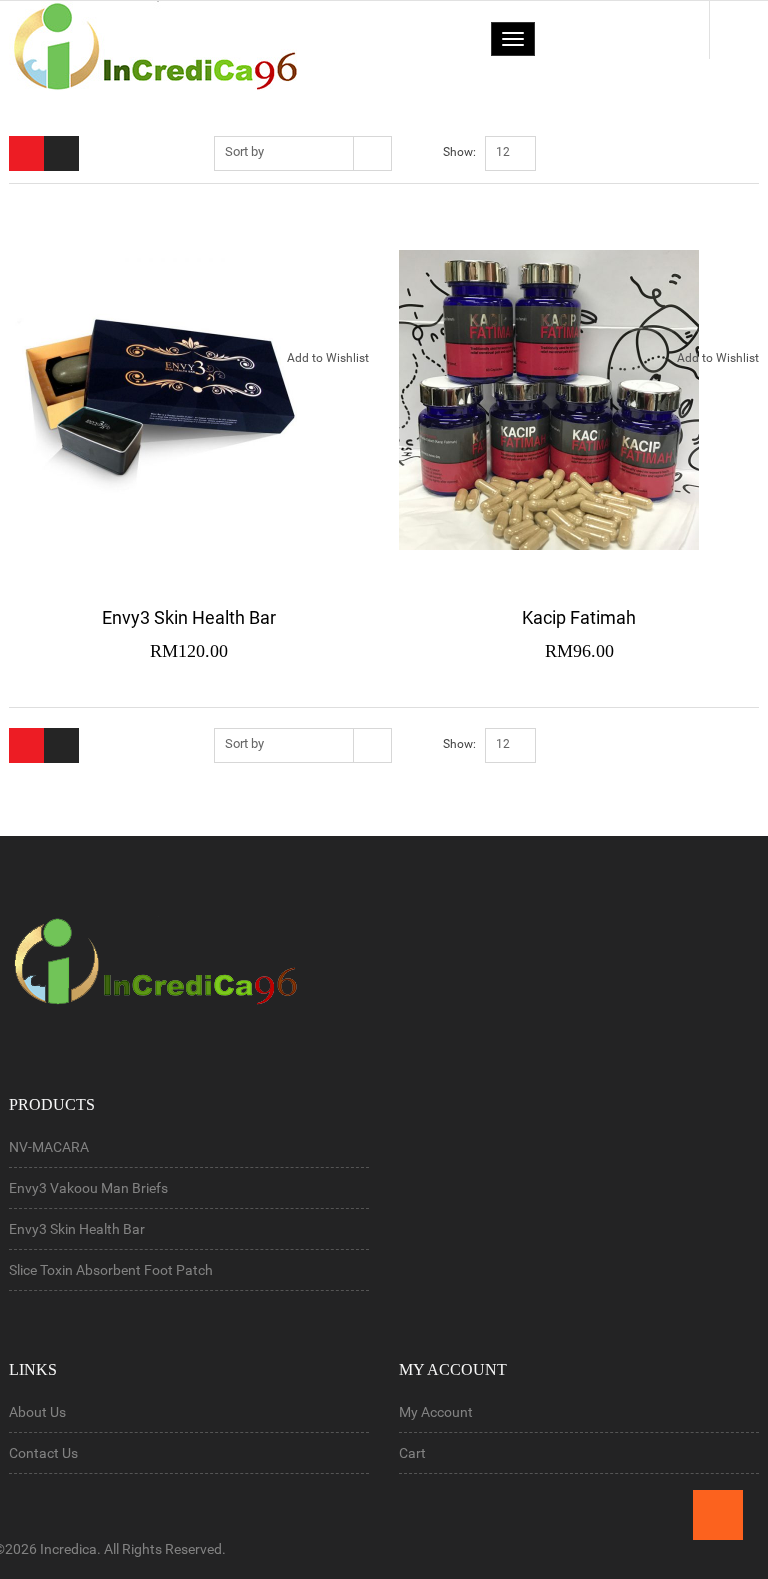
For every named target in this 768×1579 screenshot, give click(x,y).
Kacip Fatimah (579, 617)
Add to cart (362, 315)
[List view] (61, 153)
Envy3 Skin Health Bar (189, 617)
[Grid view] (26, 153)
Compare (362, 402)
